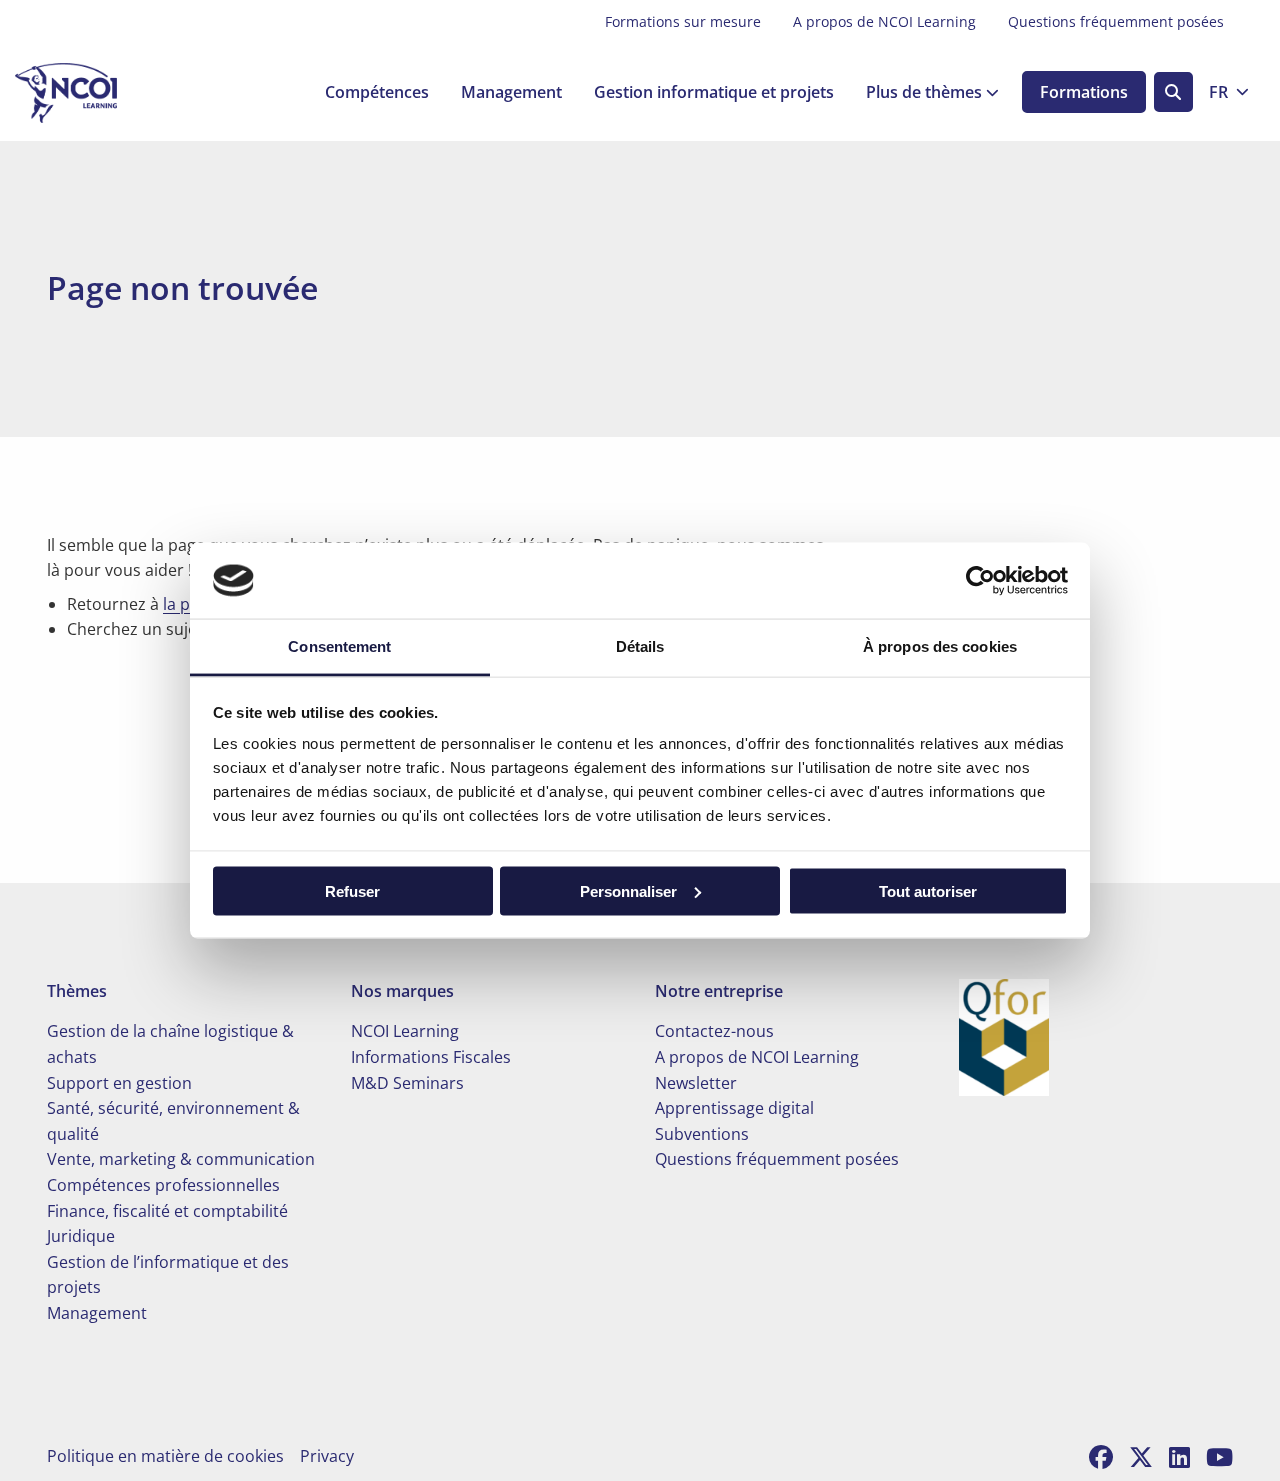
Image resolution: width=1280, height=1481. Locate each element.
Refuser (352, 890)
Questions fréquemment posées (1116, 21)
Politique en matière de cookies (165, 1456)
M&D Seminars (407, 1083)
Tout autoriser (928, 890)
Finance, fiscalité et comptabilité (167, 1211)
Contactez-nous (714, 1031)
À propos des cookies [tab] (940, 646)
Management (511, 93)
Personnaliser (628, 890)
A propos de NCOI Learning (884, 21)
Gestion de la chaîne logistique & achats (170, 1044)
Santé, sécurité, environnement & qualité (173, 1121)
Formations (1084, 93)
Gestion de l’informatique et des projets (168, 1275)
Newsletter (696, 1083)
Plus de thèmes (924, 93)
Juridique (81, 1236)
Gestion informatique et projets (714, 93)
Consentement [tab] (339, 646)
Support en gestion (119, 1083)
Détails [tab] (640, 646)
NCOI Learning (405, 1031)
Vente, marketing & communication (181, 1159)
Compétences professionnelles (163, 1185)
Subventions (702, 1134)
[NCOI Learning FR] (115, 93)
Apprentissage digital (734, 1108)
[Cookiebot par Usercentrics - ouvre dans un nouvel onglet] (980, 580)
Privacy (327, 1456)
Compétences (377, 93)
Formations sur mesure (683, 21)
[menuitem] (683, 22)
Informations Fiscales (431, 1057)
